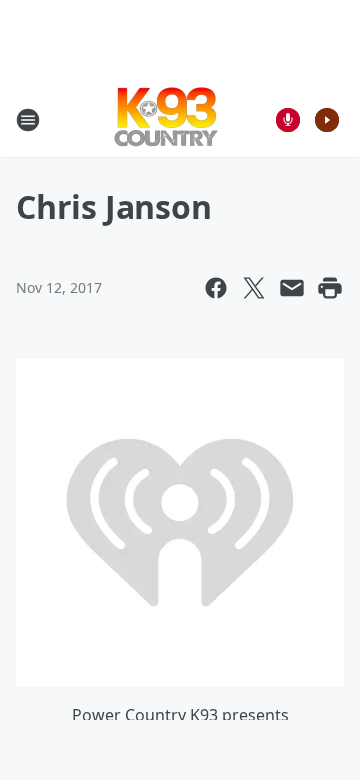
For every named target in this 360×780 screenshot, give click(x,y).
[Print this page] (330, 288)
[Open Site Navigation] (28, 120)
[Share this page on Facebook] (216, 288)
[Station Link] (166, 119)
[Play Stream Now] (327, 120)
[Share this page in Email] (292, 288)
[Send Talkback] (288, 120)
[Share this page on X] (254, 288)
